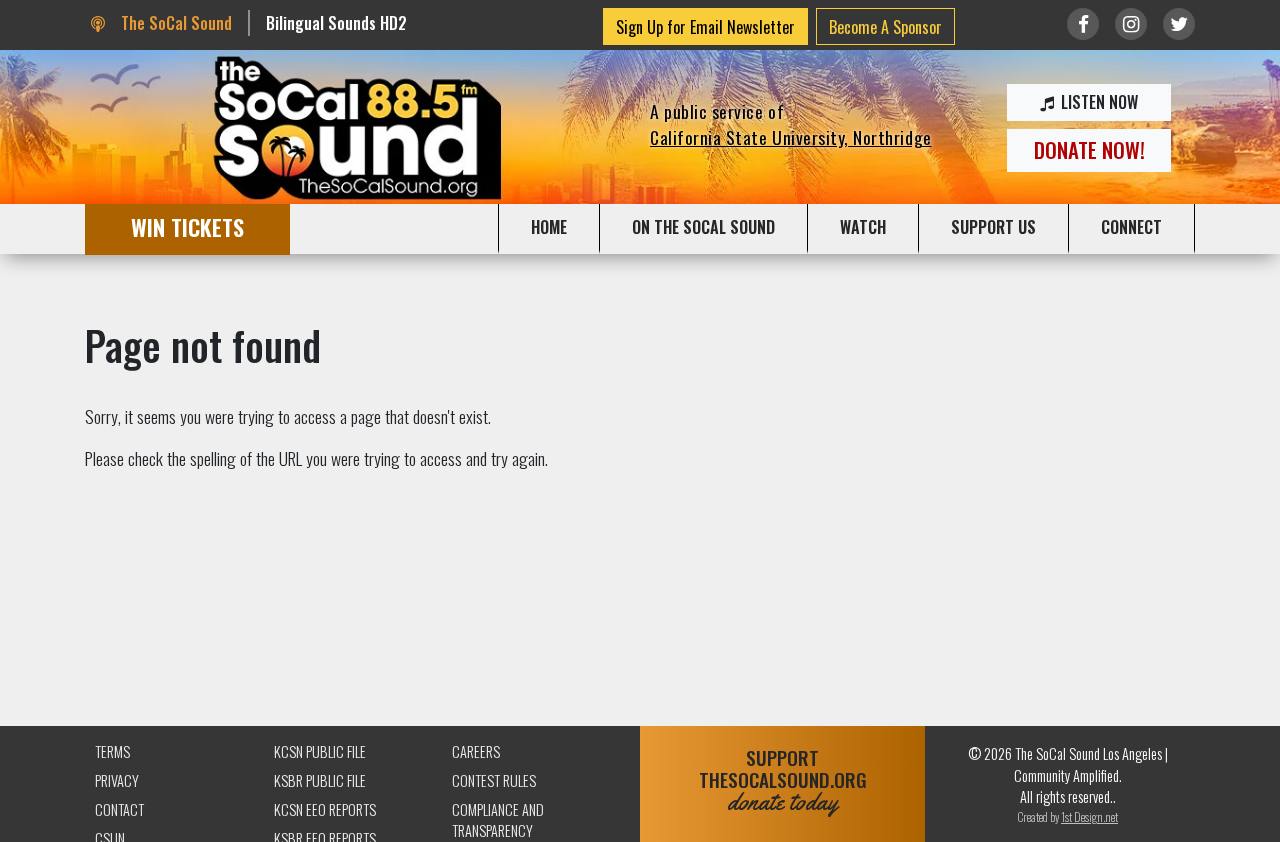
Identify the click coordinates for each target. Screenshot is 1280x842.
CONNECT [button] (1131, 227)
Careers (476, 751)
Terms (112, 751)
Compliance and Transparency (498, 820)
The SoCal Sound (174, 23)
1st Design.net (1089, 816)
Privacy (117, 780)
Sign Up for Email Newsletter (705, 27)
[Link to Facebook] (1083, 24)
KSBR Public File (320, 780)
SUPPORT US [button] (993, 227)
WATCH (863, 227)
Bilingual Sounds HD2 (336, 23)
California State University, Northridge (791, 137)
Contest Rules (494, 780)
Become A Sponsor (885, 27)
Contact (119, 809)
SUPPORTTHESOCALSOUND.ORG (783, 780)
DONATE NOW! (1089, 149)
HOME (549, 227)
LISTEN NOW (1097, 102)
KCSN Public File (320, 751)
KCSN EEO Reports (325, 809)
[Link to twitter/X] (1179, 24)
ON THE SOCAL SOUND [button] (703, 227)
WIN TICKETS (187, 226)
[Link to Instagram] (1131, 24)
